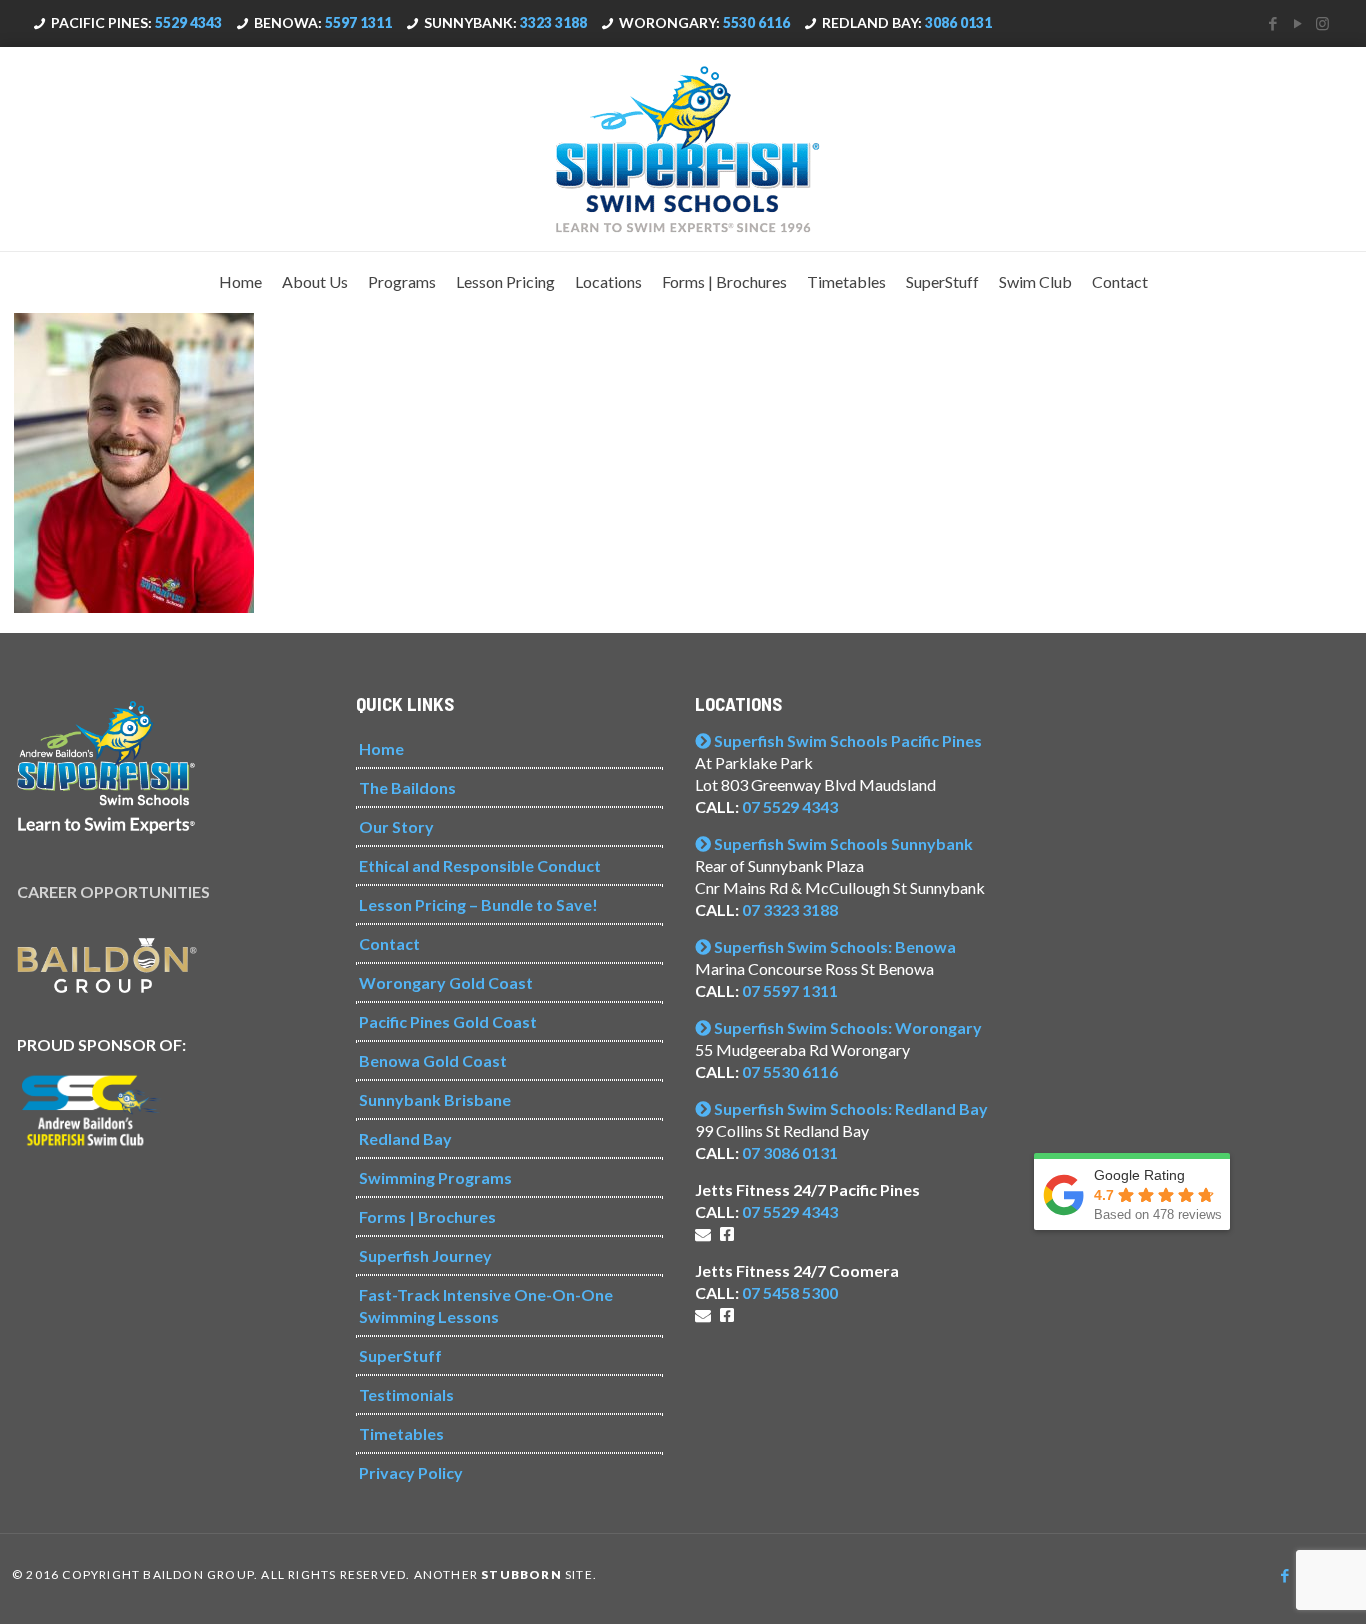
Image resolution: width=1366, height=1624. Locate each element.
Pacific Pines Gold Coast (448, 1021)
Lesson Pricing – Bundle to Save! (478, 904)
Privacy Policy (411, 1472)
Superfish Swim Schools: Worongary (846, 1027)
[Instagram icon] (1322, 23)
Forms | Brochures (427, 1216)
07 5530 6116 (790, 1071)
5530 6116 (756, 22)
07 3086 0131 (790, 1152)
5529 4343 (188, 22)
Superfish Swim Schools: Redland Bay (849, 1108)
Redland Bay (405, 1138)
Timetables (401, 1433)
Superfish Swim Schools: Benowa (833, 946)
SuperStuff (400, 1355)
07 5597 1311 (790, 990)
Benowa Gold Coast (433, 1060)
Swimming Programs (435, 1177)
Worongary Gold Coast (446, 982)
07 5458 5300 (790, 1292)
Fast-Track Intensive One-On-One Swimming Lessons (486, 1305)
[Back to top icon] (1270, 1583)
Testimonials (406, 1394)
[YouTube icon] (1297, 23)
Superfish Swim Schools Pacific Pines (846, 740)
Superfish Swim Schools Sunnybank (842, 843)
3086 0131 (958, 22)
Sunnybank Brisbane (435, 1099)
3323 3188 (553, 22)
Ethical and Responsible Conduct (480, 865)
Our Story (396, 826)
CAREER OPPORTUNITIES (113, 891)
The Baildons (407, 787)
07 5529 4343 (790, 806)
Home (381, 748)
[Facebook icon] (1272, 23)
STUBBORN (521, 1574)
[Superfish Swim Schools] (683, 149)
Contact (389, 943)
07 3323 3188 (790, 909)
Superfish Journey (425, 1255)
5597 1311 (358, 22)
